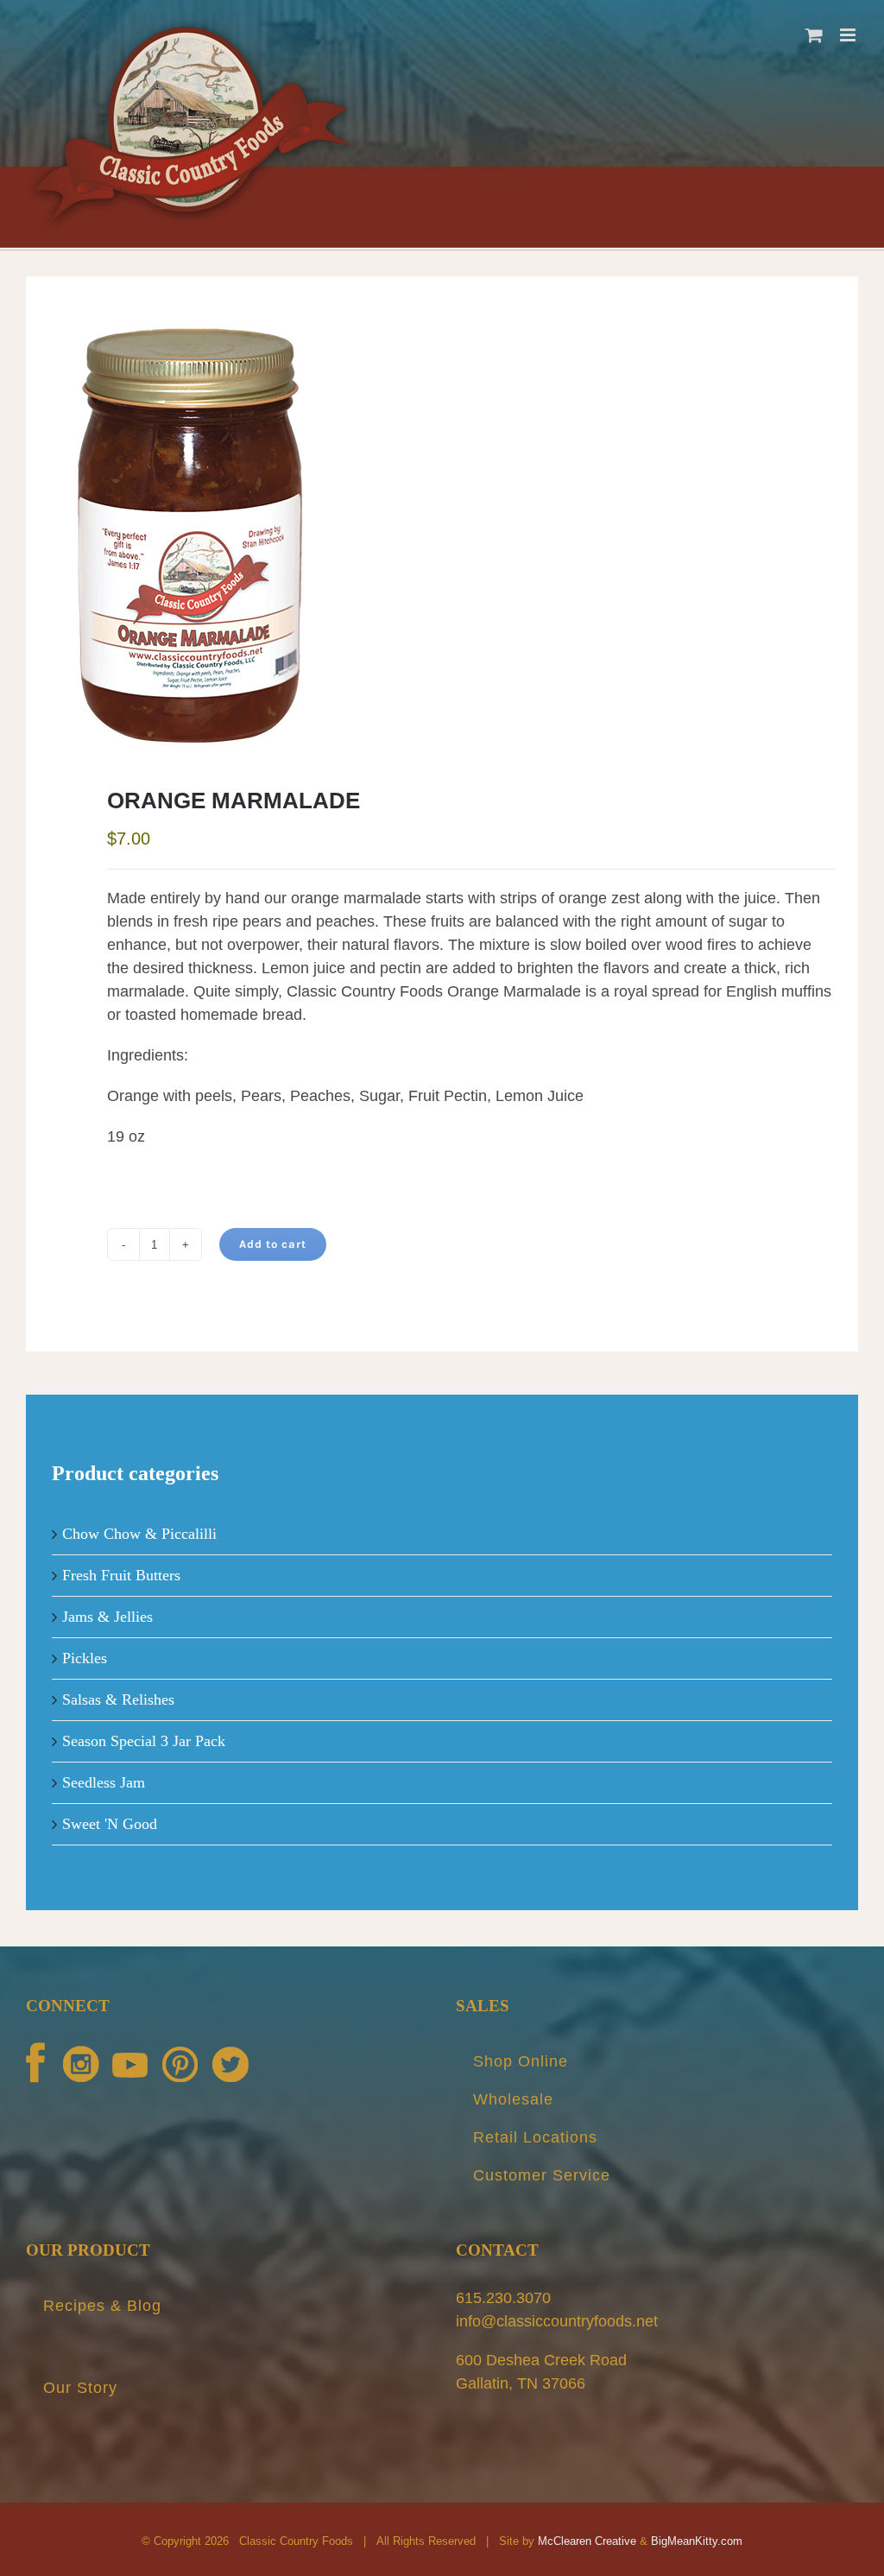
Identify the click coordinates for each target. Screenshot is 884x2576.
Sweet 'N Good (110, 1824)
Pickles (85, 1658)
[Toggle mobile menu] (849, 35)
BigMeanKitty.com (697, 2541)
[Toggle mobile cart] (814, 35)
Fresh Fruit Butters (121, 1575)
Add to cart (273, 1244)
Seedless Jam (104, 1782)
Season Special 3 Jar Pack (144, 1741)
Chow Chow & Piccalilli (139, 1534)
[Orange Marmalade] (442, 535)
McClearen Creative (587, 2541)
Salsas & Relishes (118, 1699)
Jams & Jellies (107, 1617)
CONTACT (497, 2250)
